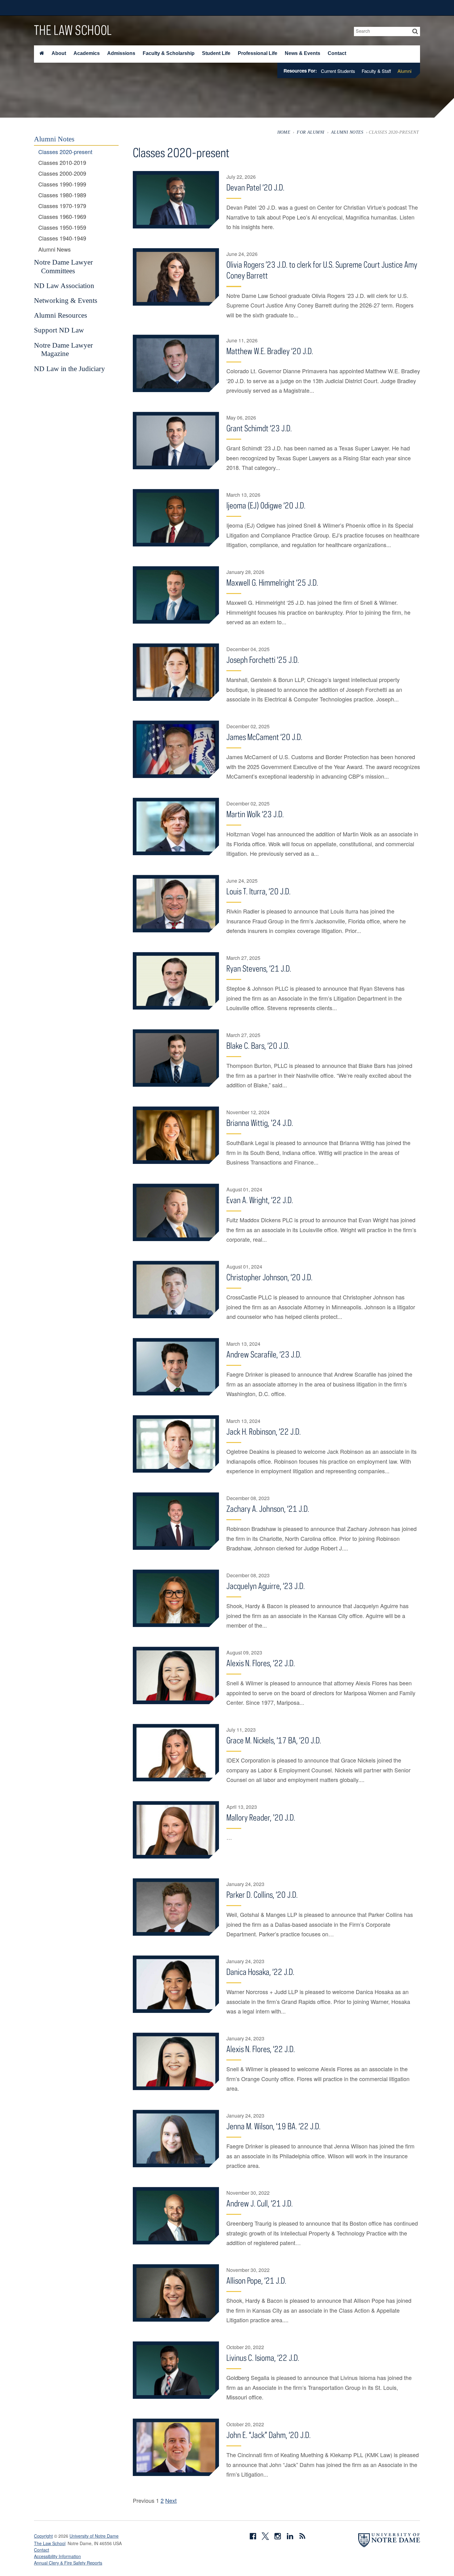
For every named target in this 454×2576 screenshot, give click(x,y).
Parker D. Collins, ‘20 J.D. (262, 1894)
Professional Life (258, 53)
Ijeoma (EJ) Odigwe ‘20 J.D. (266, 505)
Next (171, 2500)
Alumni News (55, 249)
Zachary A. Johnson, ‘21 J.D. (268, 1509)
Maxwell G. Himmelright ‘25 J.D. (272, 582)
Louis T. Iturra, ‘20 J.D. (259, 891)
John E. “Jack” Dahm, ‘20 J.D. (269, 2435)
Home (284, 132)
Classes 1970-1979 (62, 206)
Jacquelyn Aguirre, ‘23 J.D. (266, 1586)
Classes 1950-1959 (62, 228)
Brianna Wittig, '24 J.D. (260, 1123)
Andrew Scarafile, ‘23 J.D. (264, 1354)
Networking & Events (66, 300)
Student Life (216, 53)
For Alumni (311, 132)
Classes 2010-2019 (62, 163)
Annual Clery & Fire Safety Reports (68, 2563)
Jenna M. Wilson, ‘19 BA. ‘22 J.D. (273, 2126)
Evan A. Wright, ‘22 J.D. (260, 1200)
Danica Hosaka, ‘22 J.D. (260, 1972)
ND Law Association (64, 286)
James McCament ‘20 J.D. (264, 737)
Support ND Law (59, 330)
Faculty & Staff (376, 71)
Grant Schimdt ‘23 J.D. (259, 428)
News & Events (303, 53)
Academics (87, 53)
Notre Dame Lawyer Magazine (63, 349)
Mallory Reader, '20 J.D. (261, 1817)
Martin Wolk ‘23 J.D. (255, 814)
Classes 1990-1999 (62, 184)
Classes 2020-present (65, 152)
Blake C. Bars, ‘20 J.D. (258, 1045)
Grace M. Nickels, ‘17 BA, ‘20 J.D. (274, 1740)
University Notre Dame (80, 8)
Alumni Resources (61, 315)
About (59, 53)
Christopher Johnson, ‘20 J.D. (269, 1277)
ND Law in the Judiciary (69, 369)
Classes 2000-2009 (62, 174)
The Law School (73, 30)
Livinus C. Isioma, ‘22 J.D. (263, 2358)
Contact (337, 53)
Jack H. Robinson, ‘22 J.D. (264, 1431)
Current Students (338, 71)
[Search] (415, 31)
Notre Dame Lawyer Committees (63, 266)
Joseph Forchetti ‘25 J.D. (263, 660)
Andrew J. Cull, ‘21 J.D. (260, 2203)
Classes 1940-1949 (62, 238)
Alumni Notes (347, 132)
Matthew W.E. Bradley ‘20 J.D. (270, 351)
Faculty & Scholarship (169, 53)
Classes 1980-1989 (62, 195)
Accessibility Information (57, 2556)
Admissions (121, 53)
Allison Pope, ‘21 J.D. (256, 2280)
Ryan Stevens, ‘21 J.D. (259, 968)
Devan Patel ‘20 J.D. (255, 187)
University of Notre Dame (94, 2536)
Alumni (404, 71)
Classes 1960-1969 (62, 217)
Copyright (43, 2536)
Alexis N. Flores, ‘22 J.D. (261, 1663)
